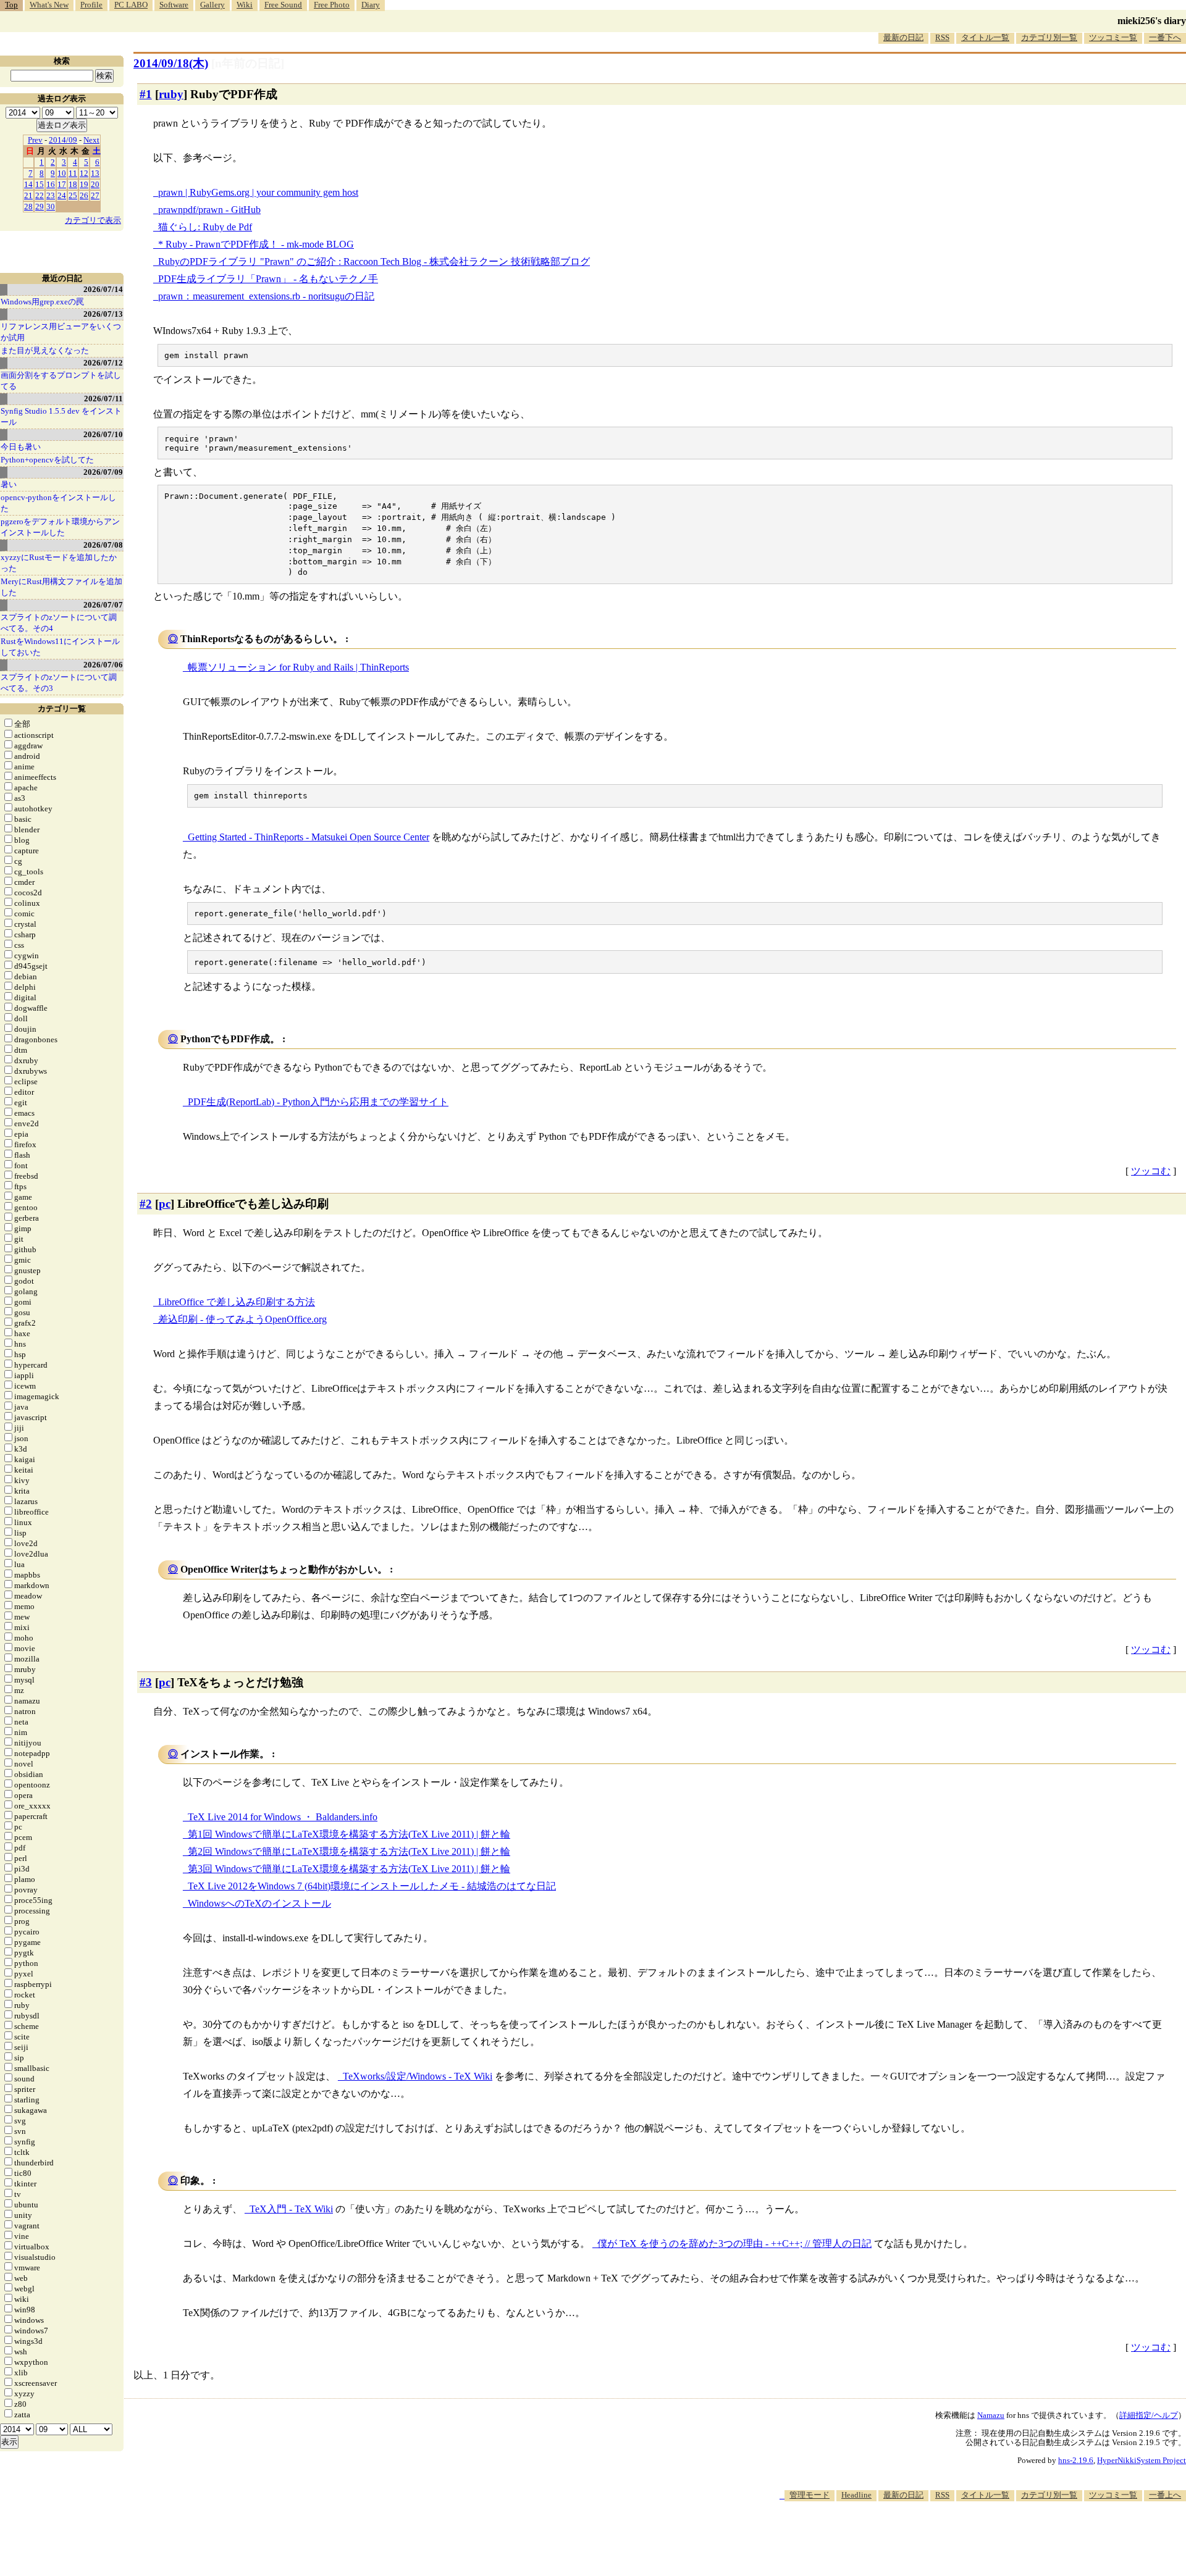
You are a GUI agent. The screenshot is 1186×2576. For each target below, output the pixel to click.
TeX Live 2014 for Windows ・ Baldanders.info (283, 1817)
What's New (49, 5)
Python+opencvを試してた (47, 460)
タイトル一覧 (985, 37)
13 (95, 173)
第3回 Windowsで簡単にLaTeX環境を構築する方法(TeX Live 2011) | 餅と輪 (349, 1869)
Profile (91, 5)
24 (62, 195)
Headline (856, 2495)
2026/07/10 (103, 434)
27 (95, 195)
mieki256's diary (1152, 21)
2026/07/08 (103, 545)
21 (28, 195)
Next (91, 140)
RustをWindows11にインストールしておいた (60, 647)
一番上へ (1165, 2495)
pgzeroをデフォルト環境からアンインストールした (60, 527)
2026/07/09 (103, 472)
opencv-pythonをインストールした (58, 503)
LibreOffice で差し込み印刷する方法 (237, 1302)
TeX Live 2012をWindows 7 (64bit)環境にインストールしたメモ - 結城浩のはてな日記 (372, 1886)
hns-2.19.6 (1076, 2460)
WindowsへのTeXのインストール (259, 1903)
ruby (171, 94)
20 (95, 184)
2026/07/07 (103, 605)
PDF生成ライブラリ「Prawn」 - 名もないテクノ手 (268, 279)
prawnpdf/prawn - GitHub (209, 210)
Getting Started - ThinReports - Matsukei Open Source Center (309, 837)
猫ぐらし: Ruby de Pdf (205, 227)
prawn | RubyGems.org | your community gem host (258, 192)
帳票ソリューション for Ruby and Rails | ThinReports (298, 667)
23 (51, 195)
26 (84, 195)
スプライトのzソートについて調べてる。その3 (59, 683)
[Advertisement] (961, 2538)
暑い (9, 484)
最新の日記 (903, 37)
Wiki (245, 5)
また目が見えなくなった (45, 350)
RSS (942, 37)
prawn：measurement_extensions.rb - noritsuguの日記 (266, 296)
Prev (35, 140)
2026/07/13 (103, 314)
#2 (146, 1204)
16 (51, 184)
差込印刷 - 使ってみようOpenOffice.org (242, 1319)
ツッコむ (1151, 1171)
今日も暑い (21, 447)
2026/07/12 (103, 363)
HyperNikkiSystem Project (1142, 2460)
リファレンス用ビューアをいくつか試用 (61, 332)
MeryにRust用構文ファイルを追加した (61, 587)
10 (62, 173)
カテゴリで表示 (93, 220)
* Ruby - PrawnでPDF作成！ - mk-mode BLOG (256, 244)
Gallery (212, 5)
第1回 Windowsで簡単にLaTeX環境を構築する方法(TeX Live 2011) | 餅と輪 (349, 1834)
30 (51, 207)
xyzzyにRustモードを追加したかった (59, 563)
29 (40, 207)
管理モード (810, 2495)
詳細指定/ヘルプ (1149, 2415)
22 (40, 195)
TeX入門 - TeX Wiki (291, 2209)
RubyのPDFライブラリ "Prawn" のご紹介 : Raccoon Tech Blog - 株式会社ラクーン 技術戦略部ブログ (374, 261)
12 (84, 173)
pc (165, 1204)
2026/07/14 (103, 289)
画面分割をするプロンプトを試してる (61, 381)
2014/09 (63, 140)
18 (73, 184)
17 (62, 184)
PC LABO (131, 5)
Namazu (991, 2415)
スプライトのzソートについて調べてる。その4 (59, 623)
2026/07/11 (103, 399)
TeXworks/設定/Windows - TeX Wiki (418, 2076)
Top (11, 5)
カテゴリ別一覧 (1049, 37)
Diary (371, 5)
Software (174, 5)
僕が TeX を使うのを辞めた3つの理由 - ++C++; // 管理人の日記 (734, 2244)
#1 (146, 94)
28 (28, 207)
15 (40, 184)
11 (73, 173)
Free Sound (283, 5)
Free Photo (332, 5)
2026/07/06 (103, 665)
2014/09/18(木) (171, 63)
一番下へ (1165, 37)
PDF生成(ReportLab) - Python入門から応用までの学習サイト (318, 1102)
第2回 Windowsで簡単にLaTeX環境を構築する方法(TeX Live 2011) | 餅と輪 (349, 1851)
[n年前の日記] (248, 63)
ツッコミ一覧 (1113, 37)
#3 (146, 1682)
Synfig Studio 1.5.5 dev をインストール (61, 416)
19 (84, 184)
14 (28, 184)
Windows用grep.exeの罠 (42, 302)
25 (73, 195)
